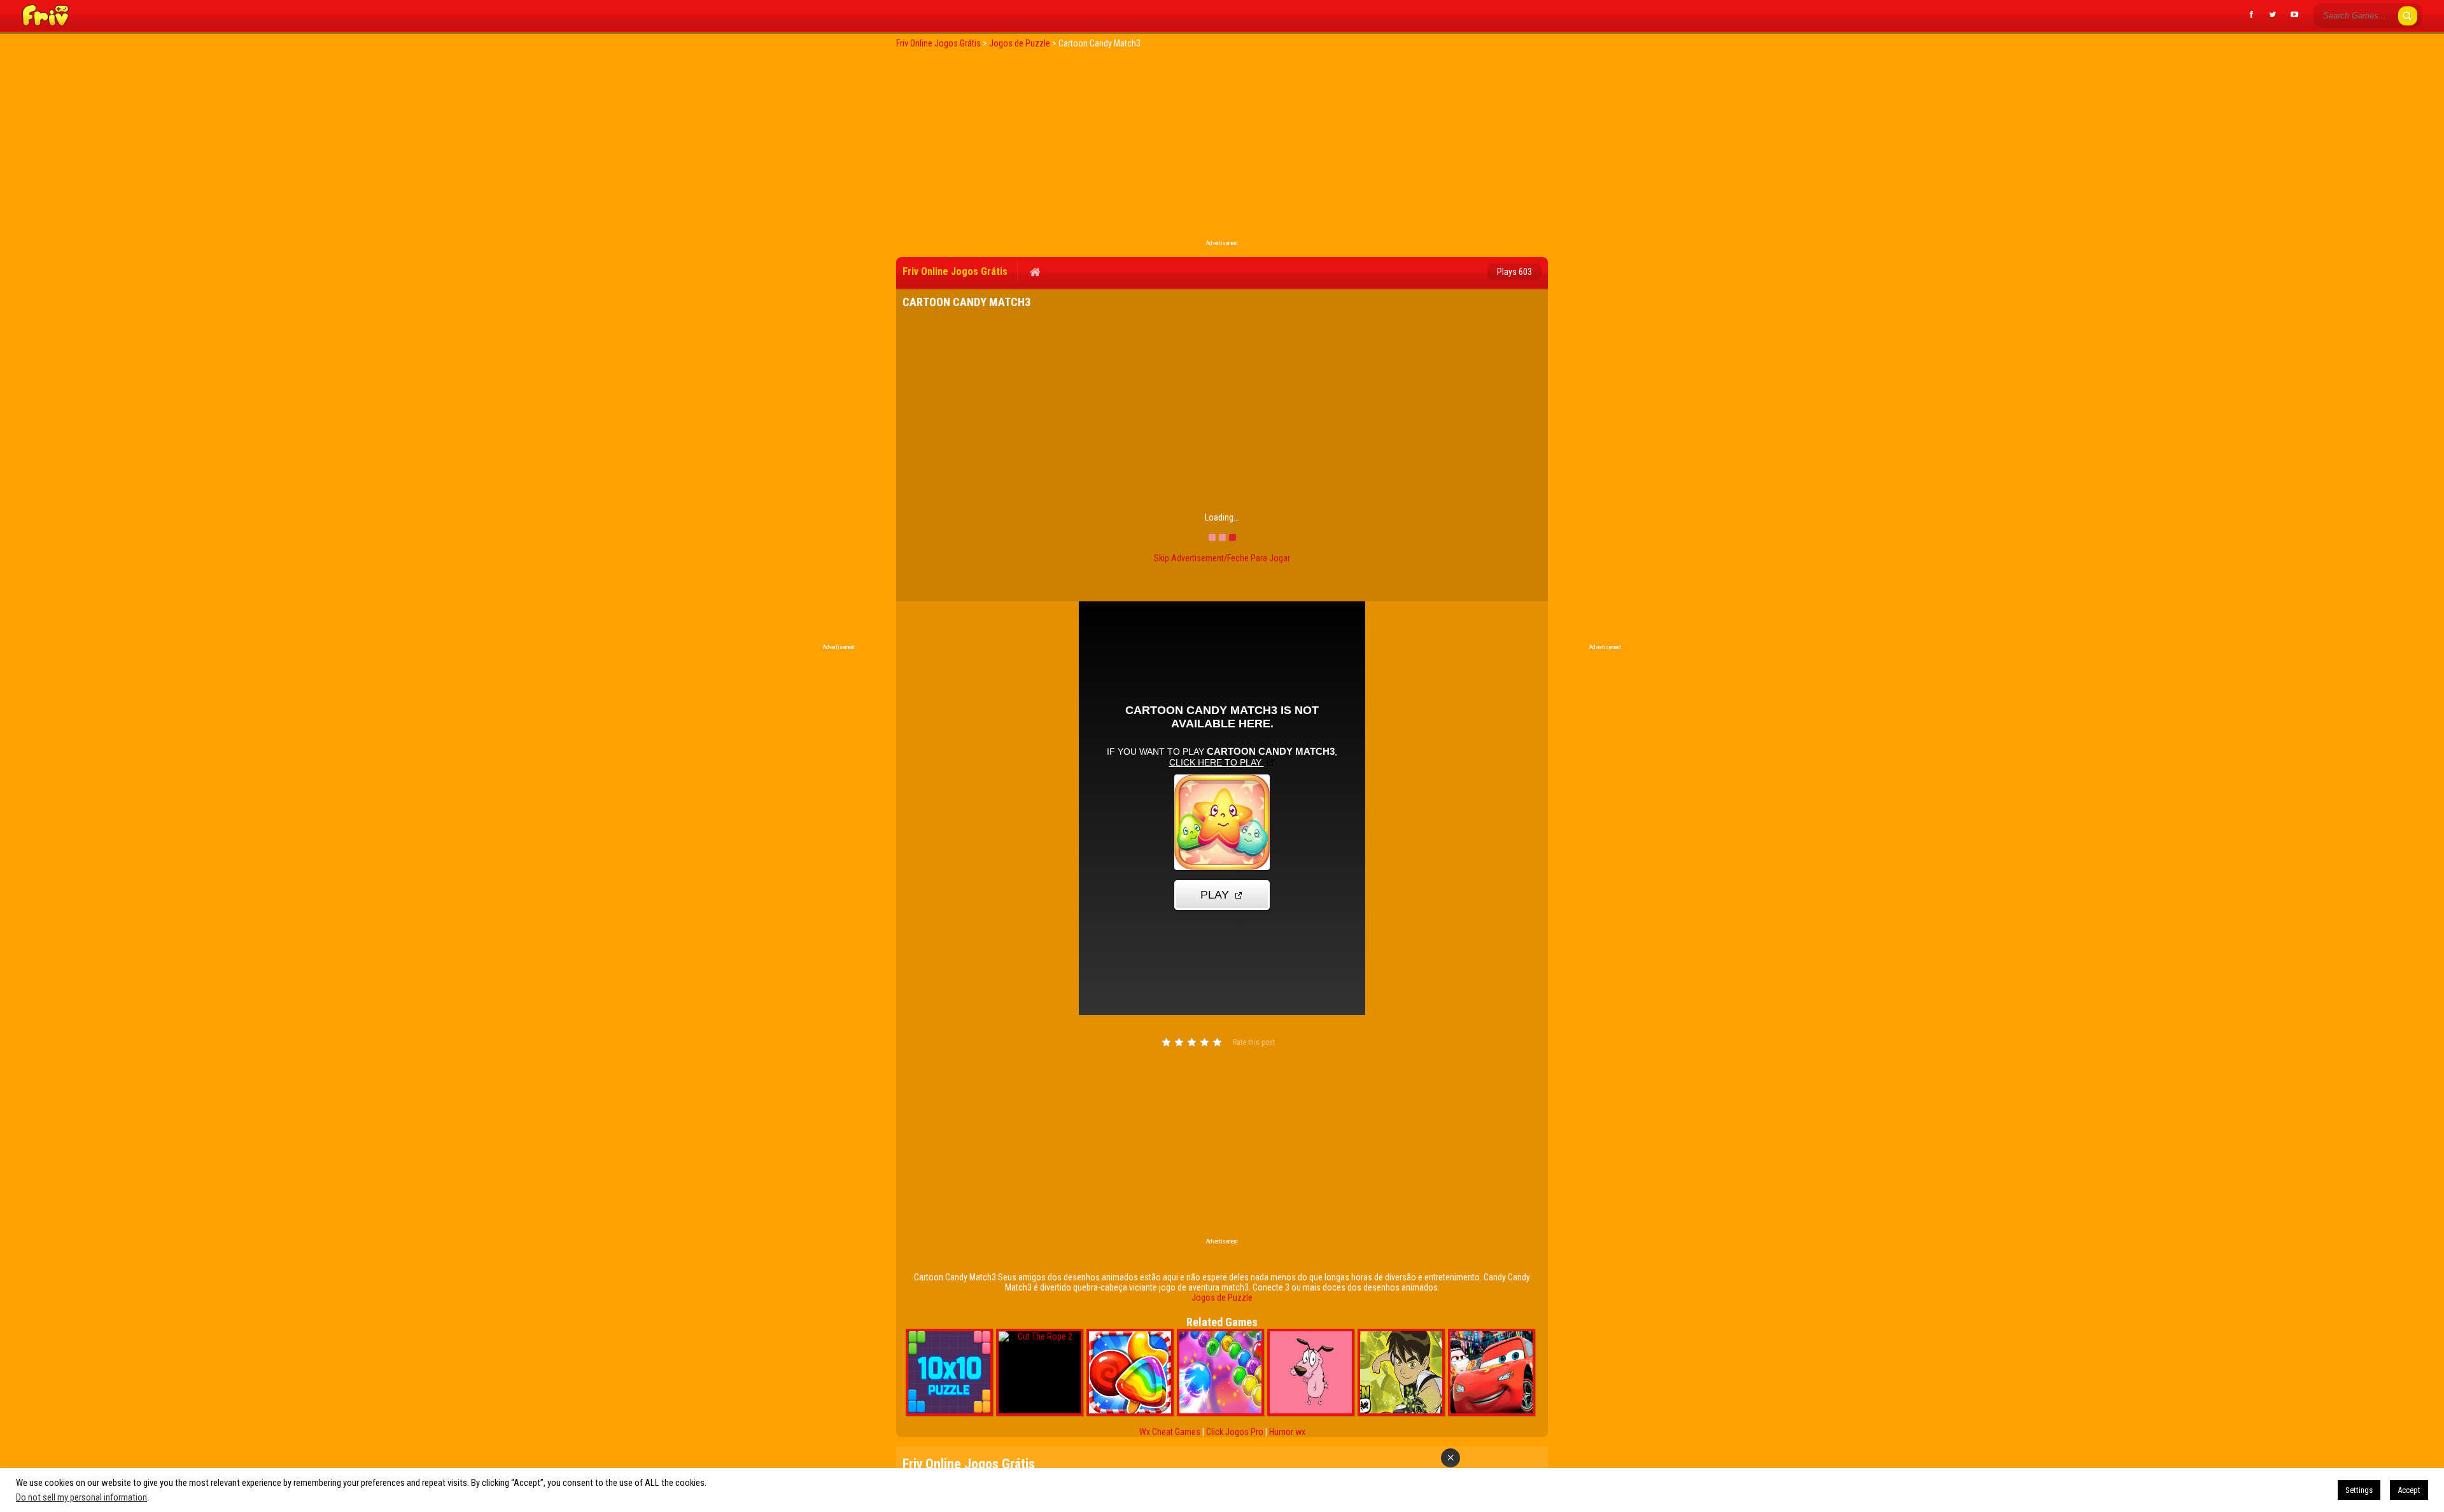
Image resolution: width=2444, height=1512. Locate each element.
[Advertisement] (1222, 148)
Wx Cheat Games (1170, 1432)
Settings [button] (2359, 1490)
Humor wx (1287, 1432)
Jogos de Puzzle (1222, 1298)
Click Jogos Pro (1235, 1432)
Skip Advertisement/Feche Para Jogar (1222, 558)
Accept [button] (2409, 1490)
